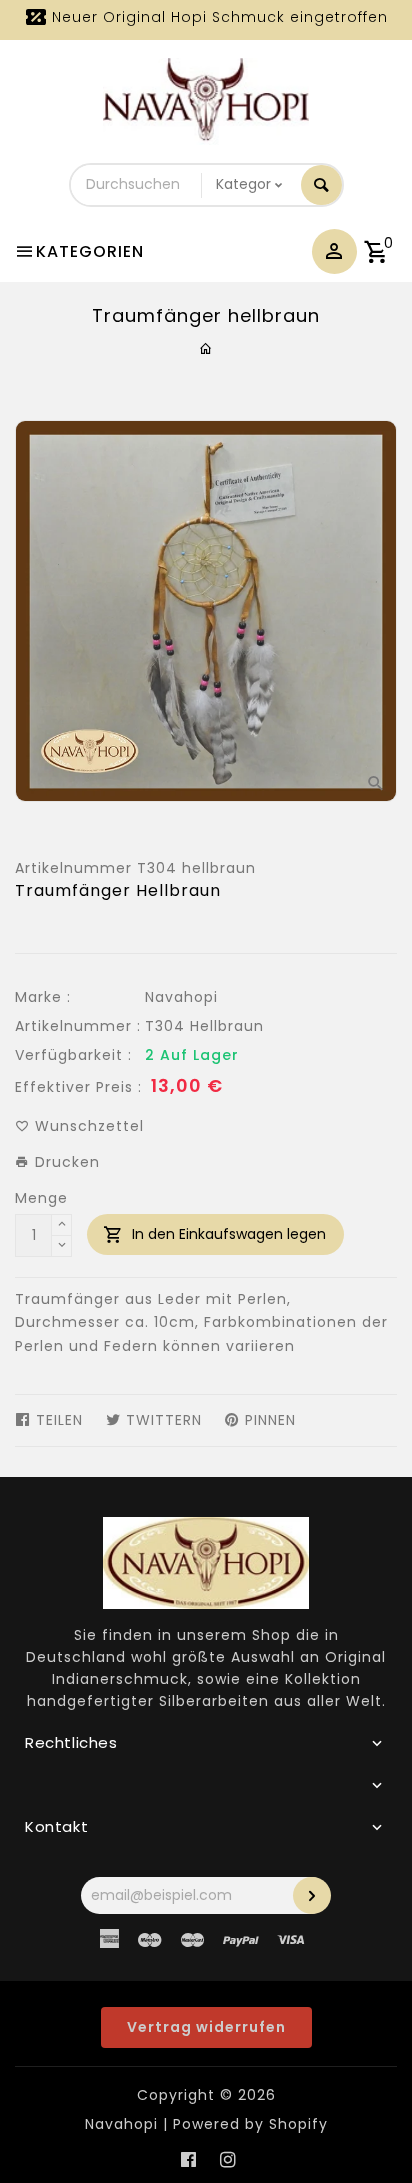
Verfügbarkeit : (73, 1055)
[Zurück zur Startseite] (206, 349)
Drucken (65, 1162)
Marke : (43, 997)
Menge (41, 1198)
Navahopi (181, 997)
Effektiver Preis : (78, 1087)
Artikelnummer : (78, 1026)
